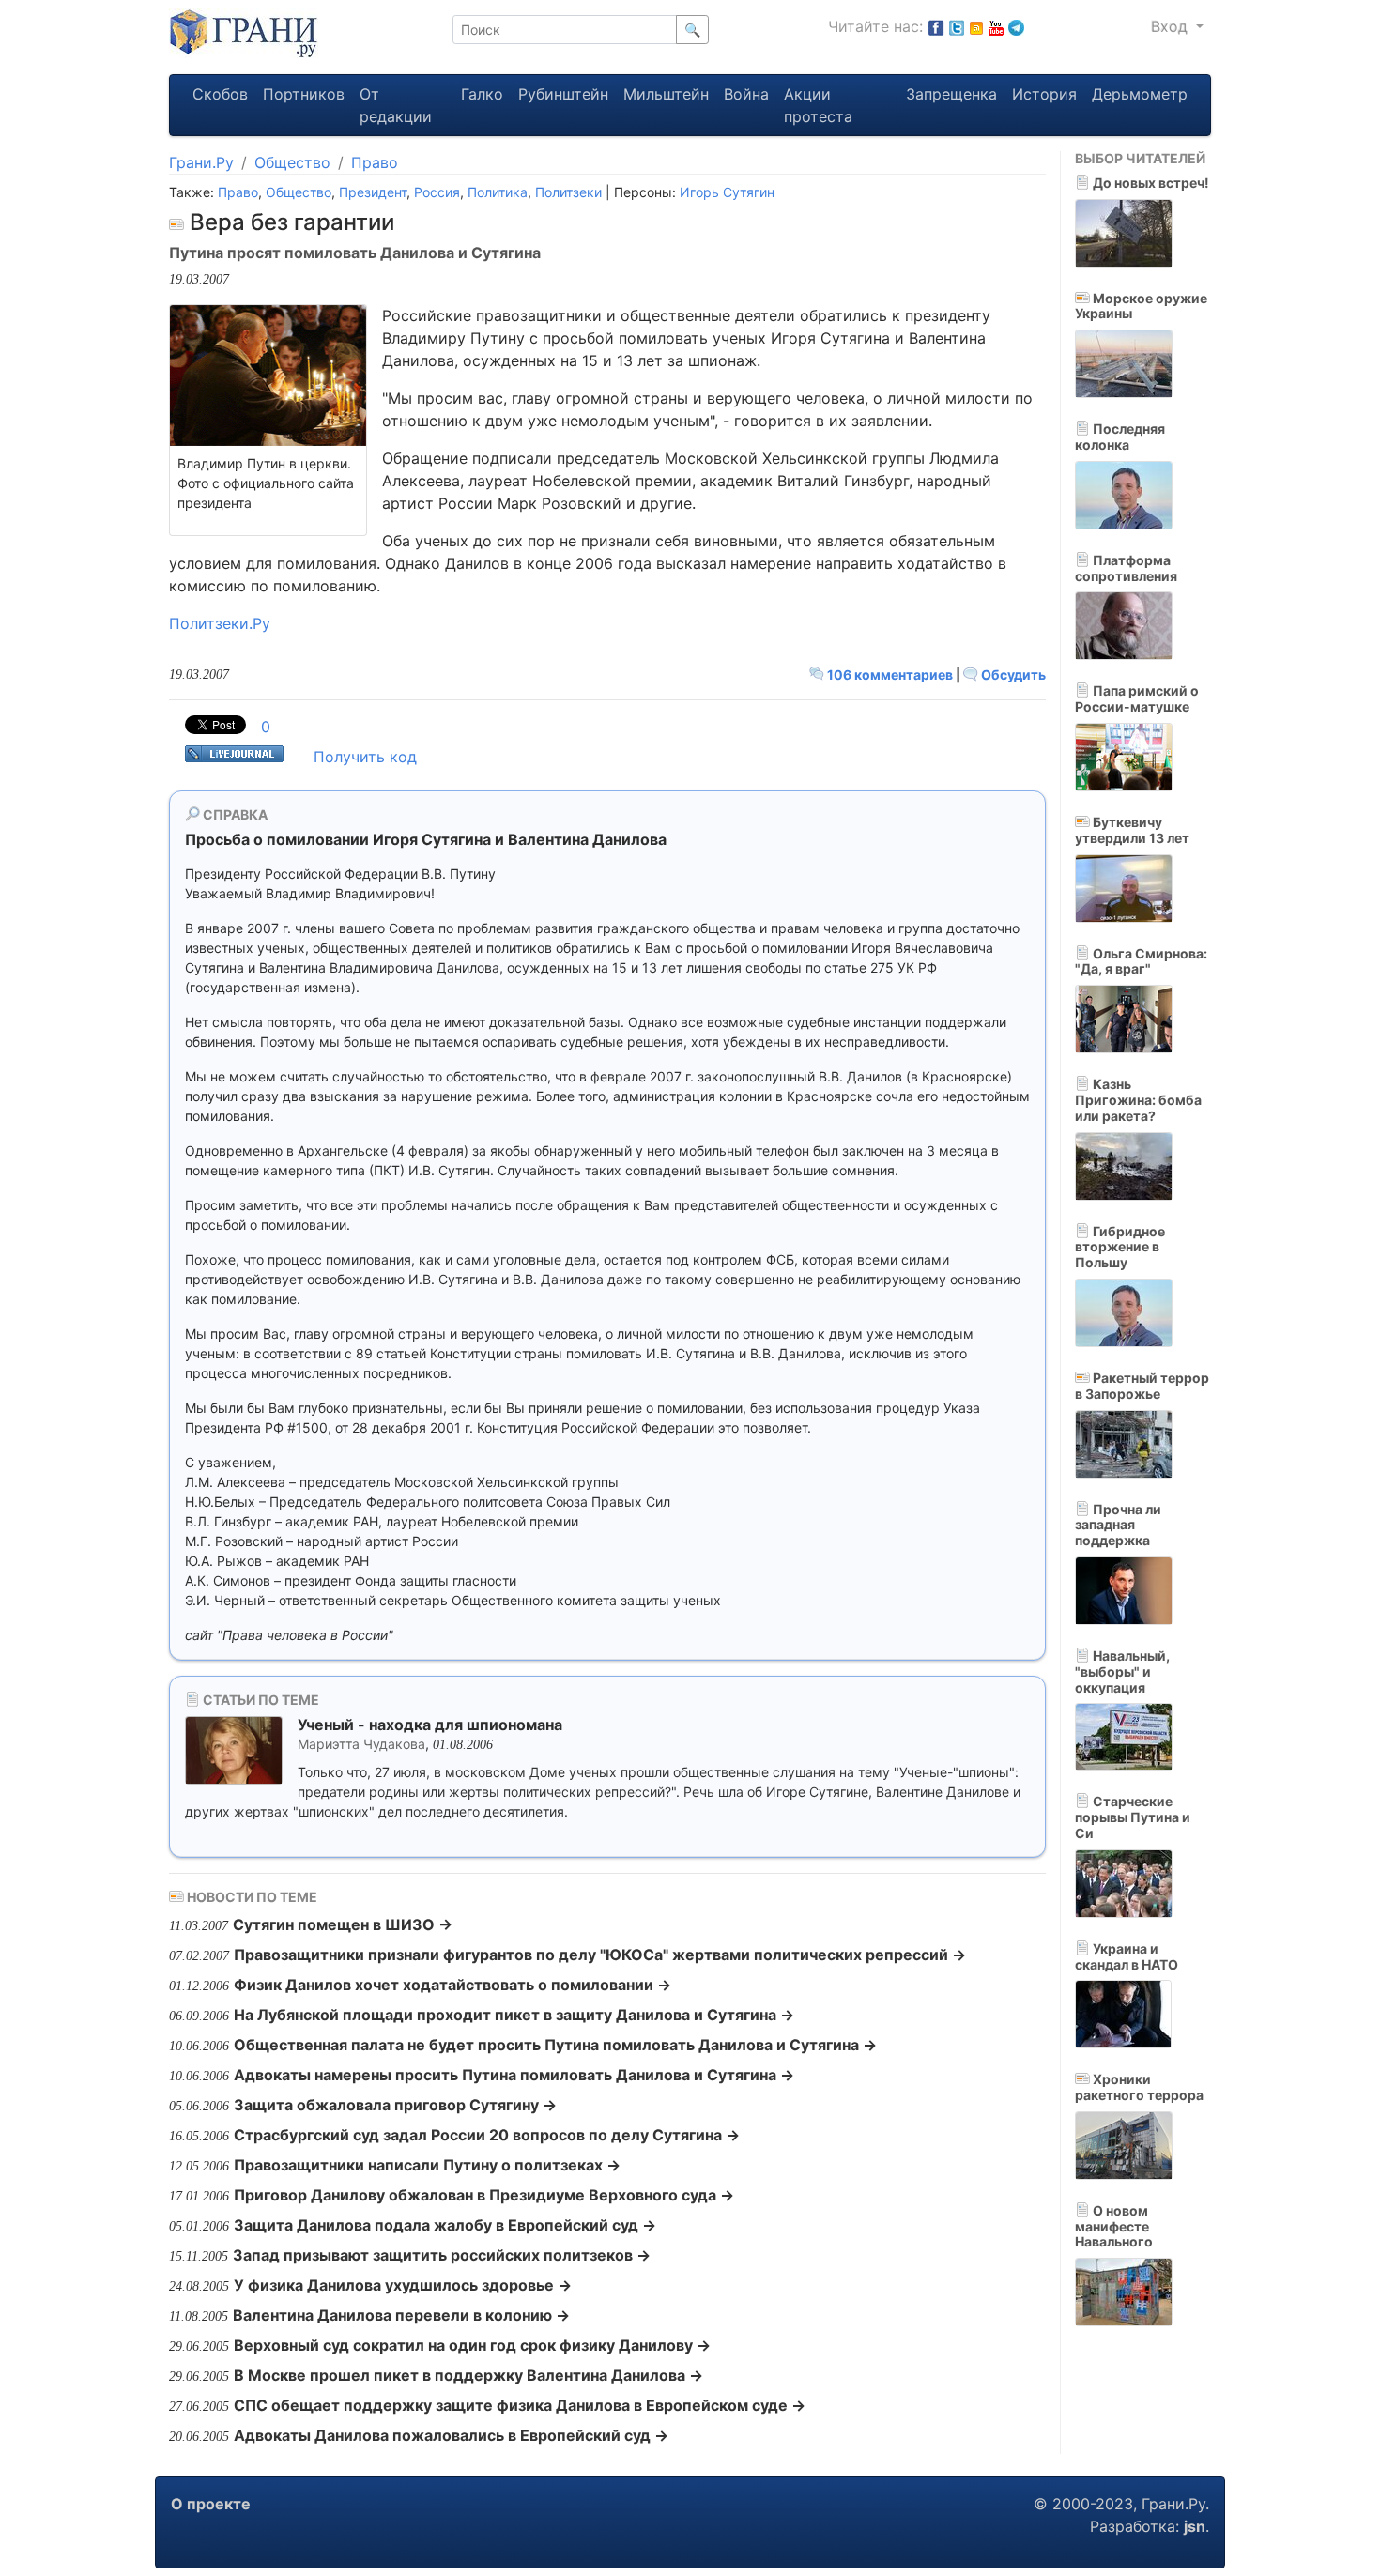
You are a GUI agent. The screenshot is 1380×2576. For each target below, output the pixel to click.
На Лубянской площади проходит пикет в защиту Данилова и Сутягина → (514, 2015)
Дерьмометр (1140, 94)
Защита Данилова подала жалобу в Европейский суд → (445, 2225)
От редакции (396, 105)
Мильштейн (666, 94)
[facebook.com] (936, 26)
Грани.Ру (201, 162)
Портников (304, 94)
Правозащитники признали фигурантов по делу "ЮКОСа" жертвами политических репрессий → (600, 1955)
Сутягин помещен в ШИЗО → (343, 1924)
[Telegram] (1016, 26)
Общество (292, 162)
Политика (498, 192)
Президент (373, 192)
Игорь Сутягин (727, 192)
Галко (482, 94)
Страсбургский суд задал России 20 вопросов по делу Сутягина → (487, 2135)
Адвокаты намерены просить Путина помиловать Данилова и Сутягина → (514, 2075)
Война (746, 94)
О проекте (211, 2504)
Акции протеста (818, 105)
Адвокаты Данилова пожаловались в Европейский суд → (451, 2435)
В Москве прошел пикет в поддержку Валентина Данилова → (468, 2375)
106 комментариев (890, 675)
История (1044, 94)
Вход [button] (1172, 26)
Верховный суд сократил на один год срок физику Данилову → (472, 2345)
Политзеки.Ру (220, 623)
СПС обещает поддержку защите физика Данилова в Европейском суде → (520, 2405)
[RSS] (976, 26)
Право (375, 162)
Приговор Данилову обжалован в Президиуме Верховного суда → (484, 2195)
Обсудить (1012, 675)
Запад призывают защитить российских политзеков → (442, 2255)
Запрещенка (951, 94)
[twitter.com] (957, 26)
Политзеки (568, 192)
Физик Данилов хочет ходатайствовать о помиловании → (452, 1985)
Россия (437, 192)
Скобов (220, 94)
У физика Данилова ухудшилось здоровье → (403, 2285)
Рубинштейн (563, 94)
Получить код (365, 757)
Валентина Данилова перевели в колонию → (401, 2315)
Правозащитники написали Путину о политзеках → (427, 2165)
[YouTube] (996, 26)
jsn (1195, 2526)
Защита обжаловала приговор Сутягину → (395, 2105)
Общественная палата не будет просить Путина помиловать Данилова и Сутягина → (555, 2045)
